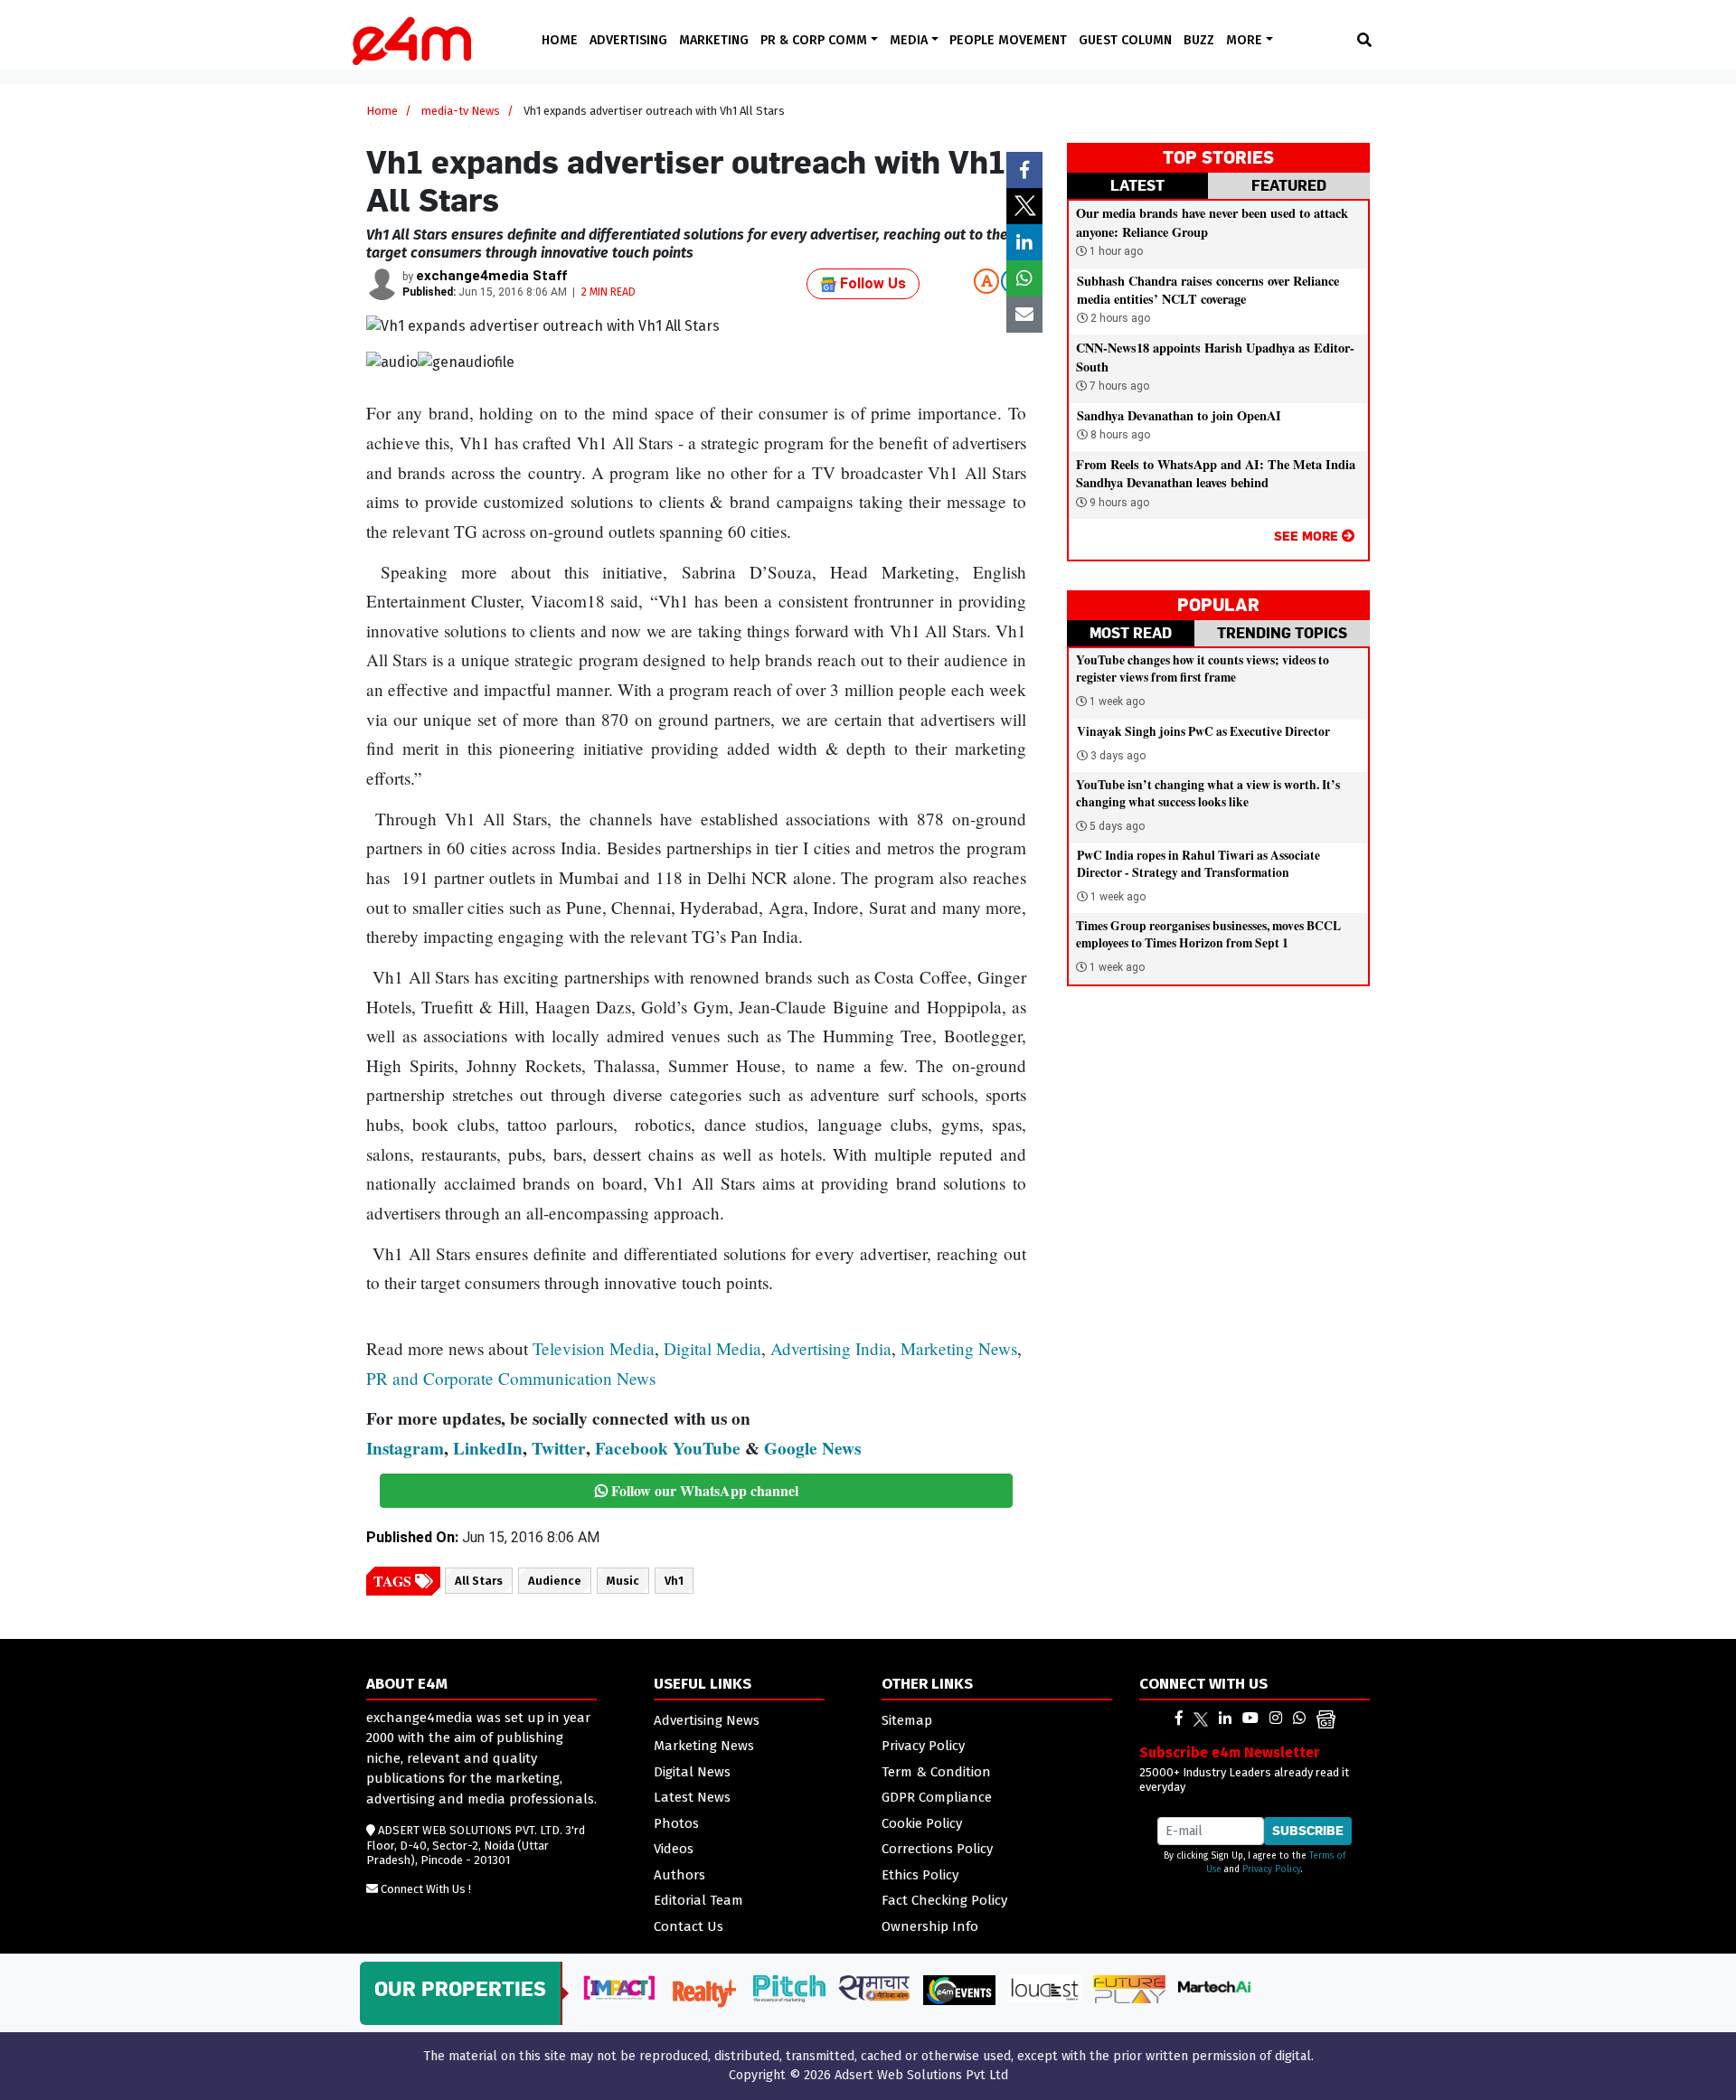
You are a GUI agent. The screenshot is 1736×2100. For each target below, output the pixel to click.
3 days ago (1118, 756)
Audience (555, 1581)
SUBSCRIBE (1308, 1831)
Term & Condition (936, 1772)
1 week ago (1117, 702)
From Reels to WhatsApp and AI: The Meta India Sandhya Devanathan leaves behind (1216, 473)
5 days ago (1117, 826)
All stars (479, 1581)
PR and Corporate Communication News (511, 1378)
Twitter (559, 1448)
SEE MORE (1308, 536)
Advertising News (707, 1720)
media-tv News (461, 111)
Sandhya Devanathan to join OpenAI (1179, 415)
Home (382, 111)
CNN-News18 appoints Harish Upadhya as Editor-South (1215, 357)
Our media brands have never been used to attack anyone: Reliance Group (1212, 222)
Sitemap (907, 1720)
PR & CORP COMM (816, 40)
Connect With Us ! (426, 1889)
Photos (676, 1823)
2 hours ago (1119, 318)
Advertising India (831, 1348)
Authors (679, 1875)
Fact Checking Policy (944, 1900)
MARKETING (714, 40)
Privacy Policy (923, 1746)
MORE (1246, 40)
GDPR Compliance (937, 1797)
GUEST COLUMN (1125, 40)
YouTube (707, 1448)
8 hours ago (1119, 435)
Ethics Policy (920, 1875)
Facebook (632, 1448)
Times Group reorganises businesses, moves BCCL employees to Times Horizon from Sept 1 (1208, 934)
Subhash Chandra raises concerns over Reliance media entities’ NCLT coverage (1208, 290)
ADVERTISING (628, 40)
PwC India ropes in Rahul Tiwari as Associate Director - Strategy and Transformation (1198, 864)
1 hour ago (1115, 251)
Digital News (692, 1772)
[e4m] (1179, 1718)
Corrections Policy (937, 1849)
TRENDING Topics (1282, 633)
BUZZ (1199, 40)
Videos (674, 1849)
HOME (560, 40)
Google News (812, 1448)
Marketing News (959, 1348)
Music (623, 1581)
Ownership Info (930, 1926)
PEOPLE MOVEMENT (1008, 40)
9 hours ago (1118, 503)
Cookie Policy (922, 1823)
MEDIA (910, 40)
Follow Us (871, 283)
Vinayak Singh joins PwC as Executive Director (1203, 731)
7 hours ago (1118, 386)
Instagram (405, 1448)
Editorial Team (698, 1900)
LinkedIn (488, 1448)
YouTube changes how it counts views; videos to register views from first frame (1203, 669)
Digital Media (712, 1348)
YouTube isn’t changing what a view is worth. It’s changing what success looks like (1208, 793)
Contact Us (689, 1926)
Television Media (594, 1348)
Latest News (692, 1797)
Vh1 (674, 1581)
